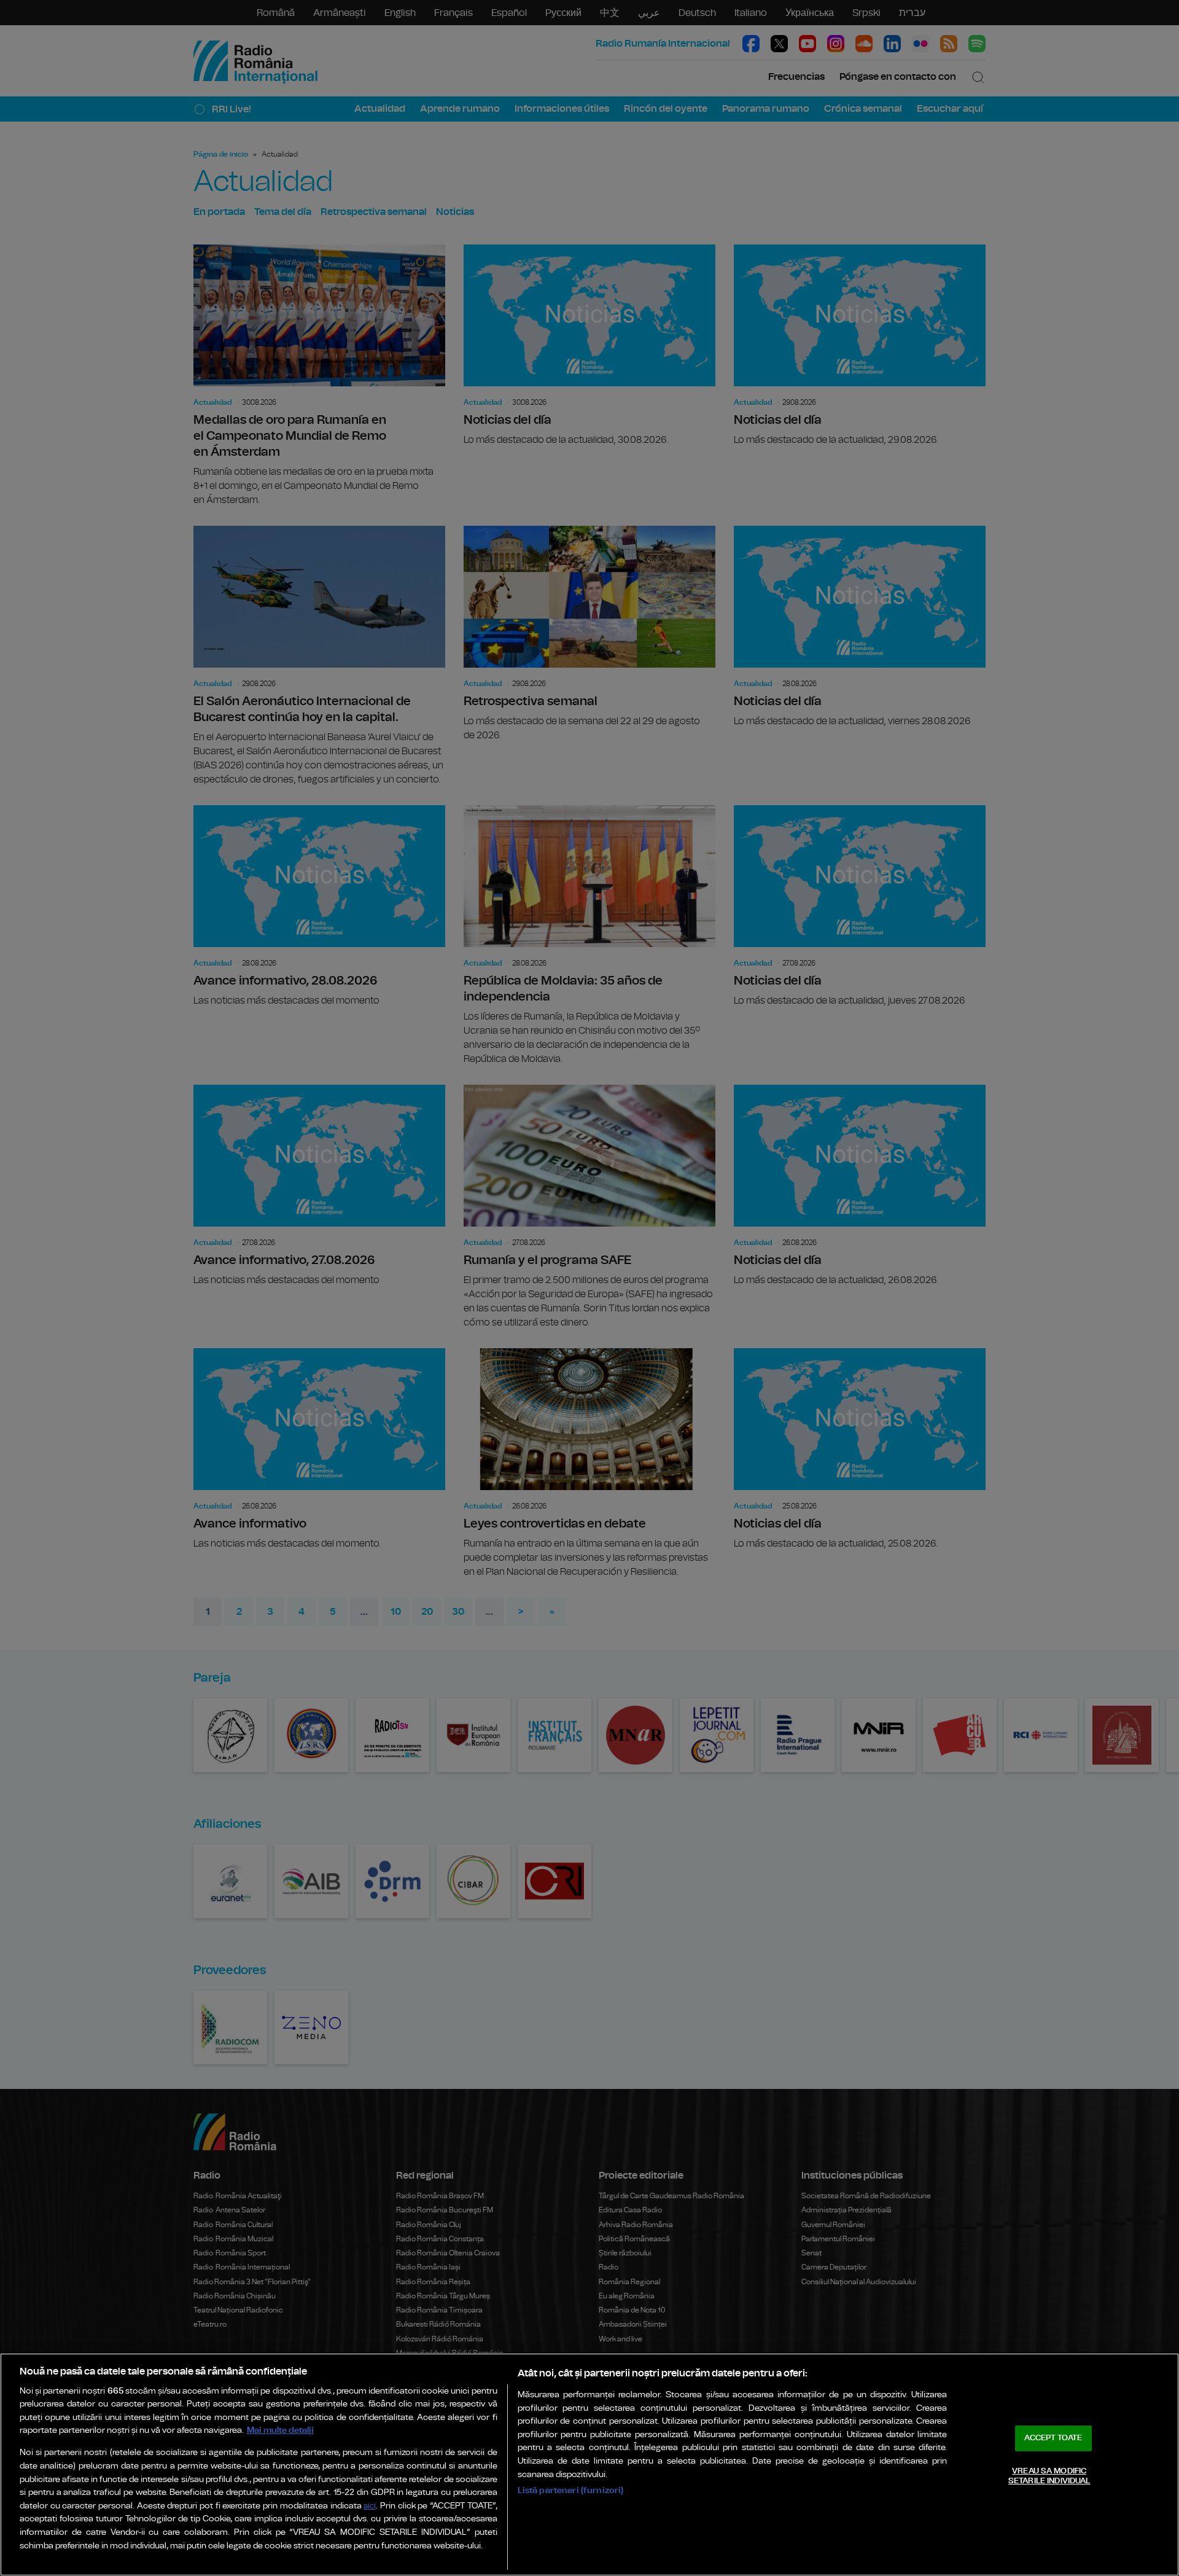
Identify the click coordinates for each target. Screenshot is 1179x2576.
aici (370, 2506)
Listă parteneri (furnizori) (571, 2490)
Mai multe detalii (280, 2430)
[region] (589, 2465)
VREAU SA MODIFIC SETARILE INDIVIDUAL (1049, 2476)
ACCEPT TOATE (1053, 2438)
